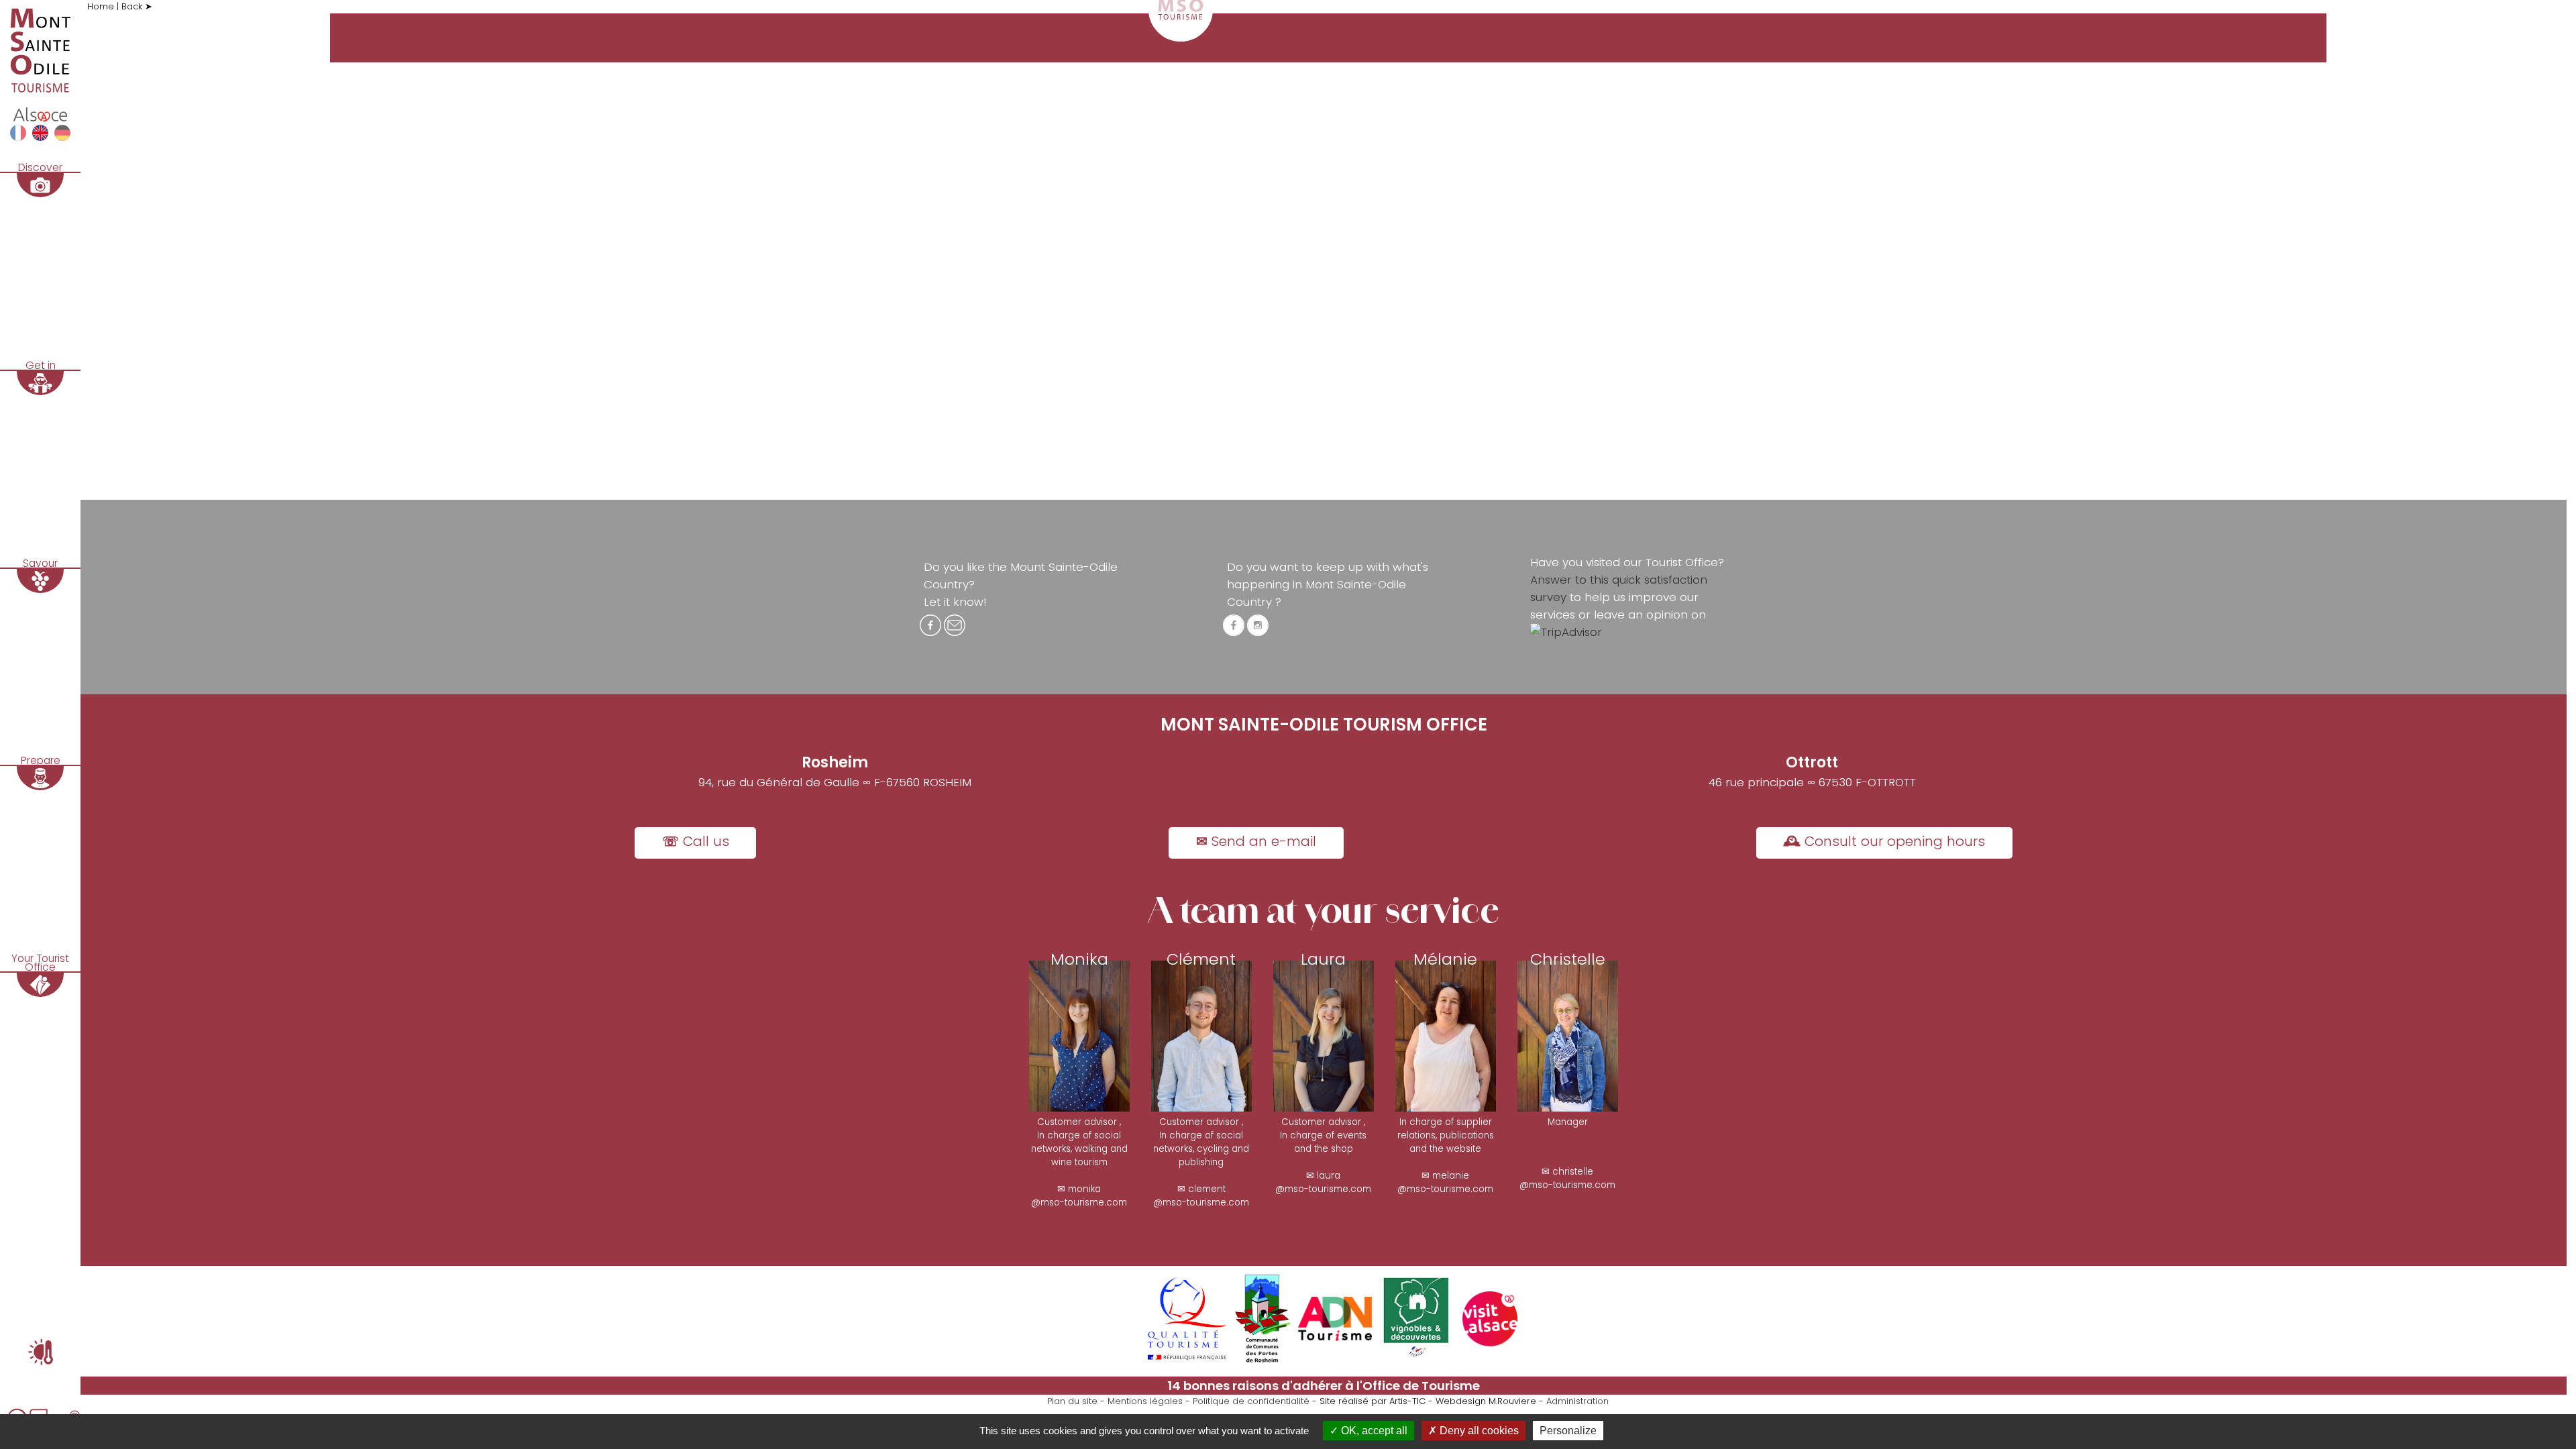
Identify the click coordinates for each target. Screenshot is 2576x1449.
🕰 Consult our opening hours (1884, 841)
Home (102, 6)
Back (133, 6)
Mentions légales (1145, 1401)
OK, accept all (1373, 1431)
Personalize (1568, 1431)
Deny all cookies (1478, 1431)
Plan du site (1072, 1401)
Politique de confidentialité (1251, 1401)
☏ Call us (696, 841)
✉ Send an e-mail (1256, 841)
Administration (1577, 1401)
